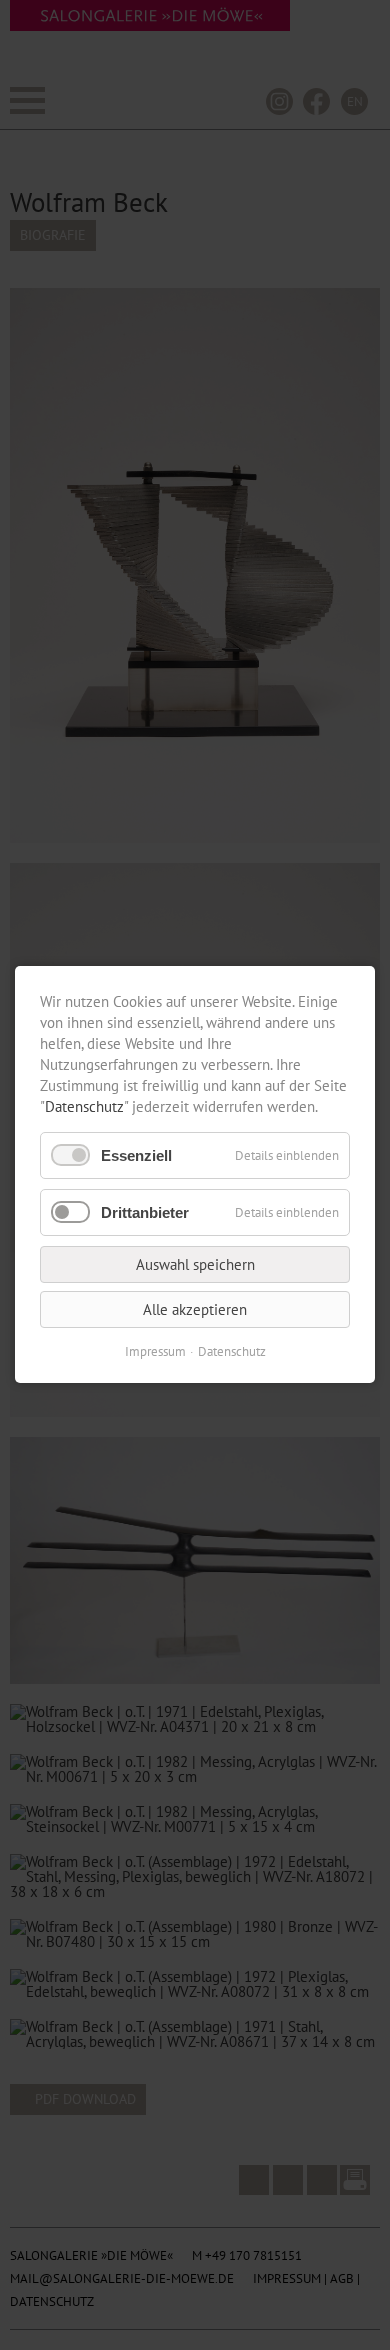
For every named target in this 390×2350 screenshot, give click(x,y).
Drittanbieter (145, 1212)
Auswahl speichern (195, 1265)
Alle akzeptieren (195, 1310)
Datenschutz (84, 1106)
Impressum (155, 1352)
